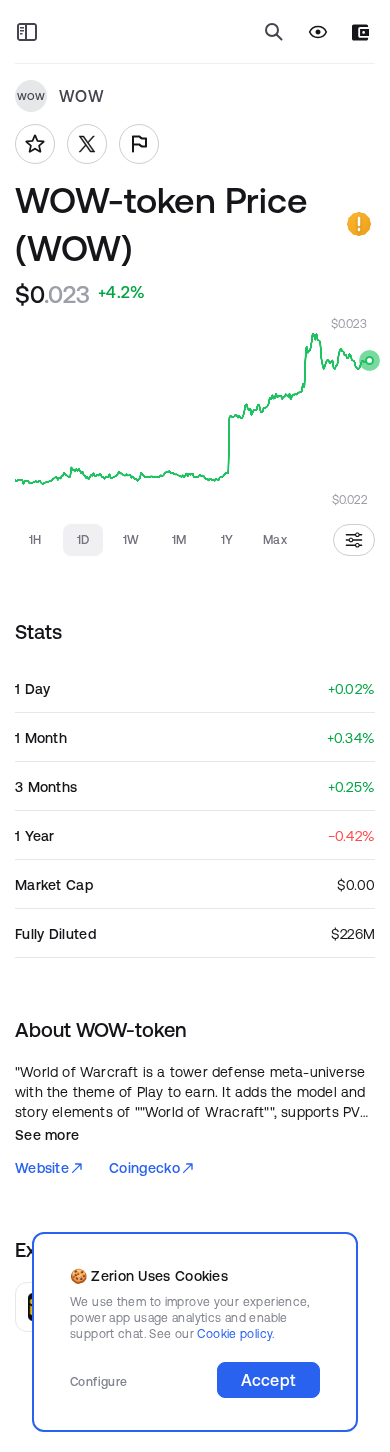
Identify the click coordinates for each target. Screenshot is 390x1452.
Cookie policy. (235, 1333)
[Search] (274, 32)
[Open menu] (27, 32)
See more (47, 1135)
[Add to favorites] (35, 144)
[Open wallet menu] (360, 32)
